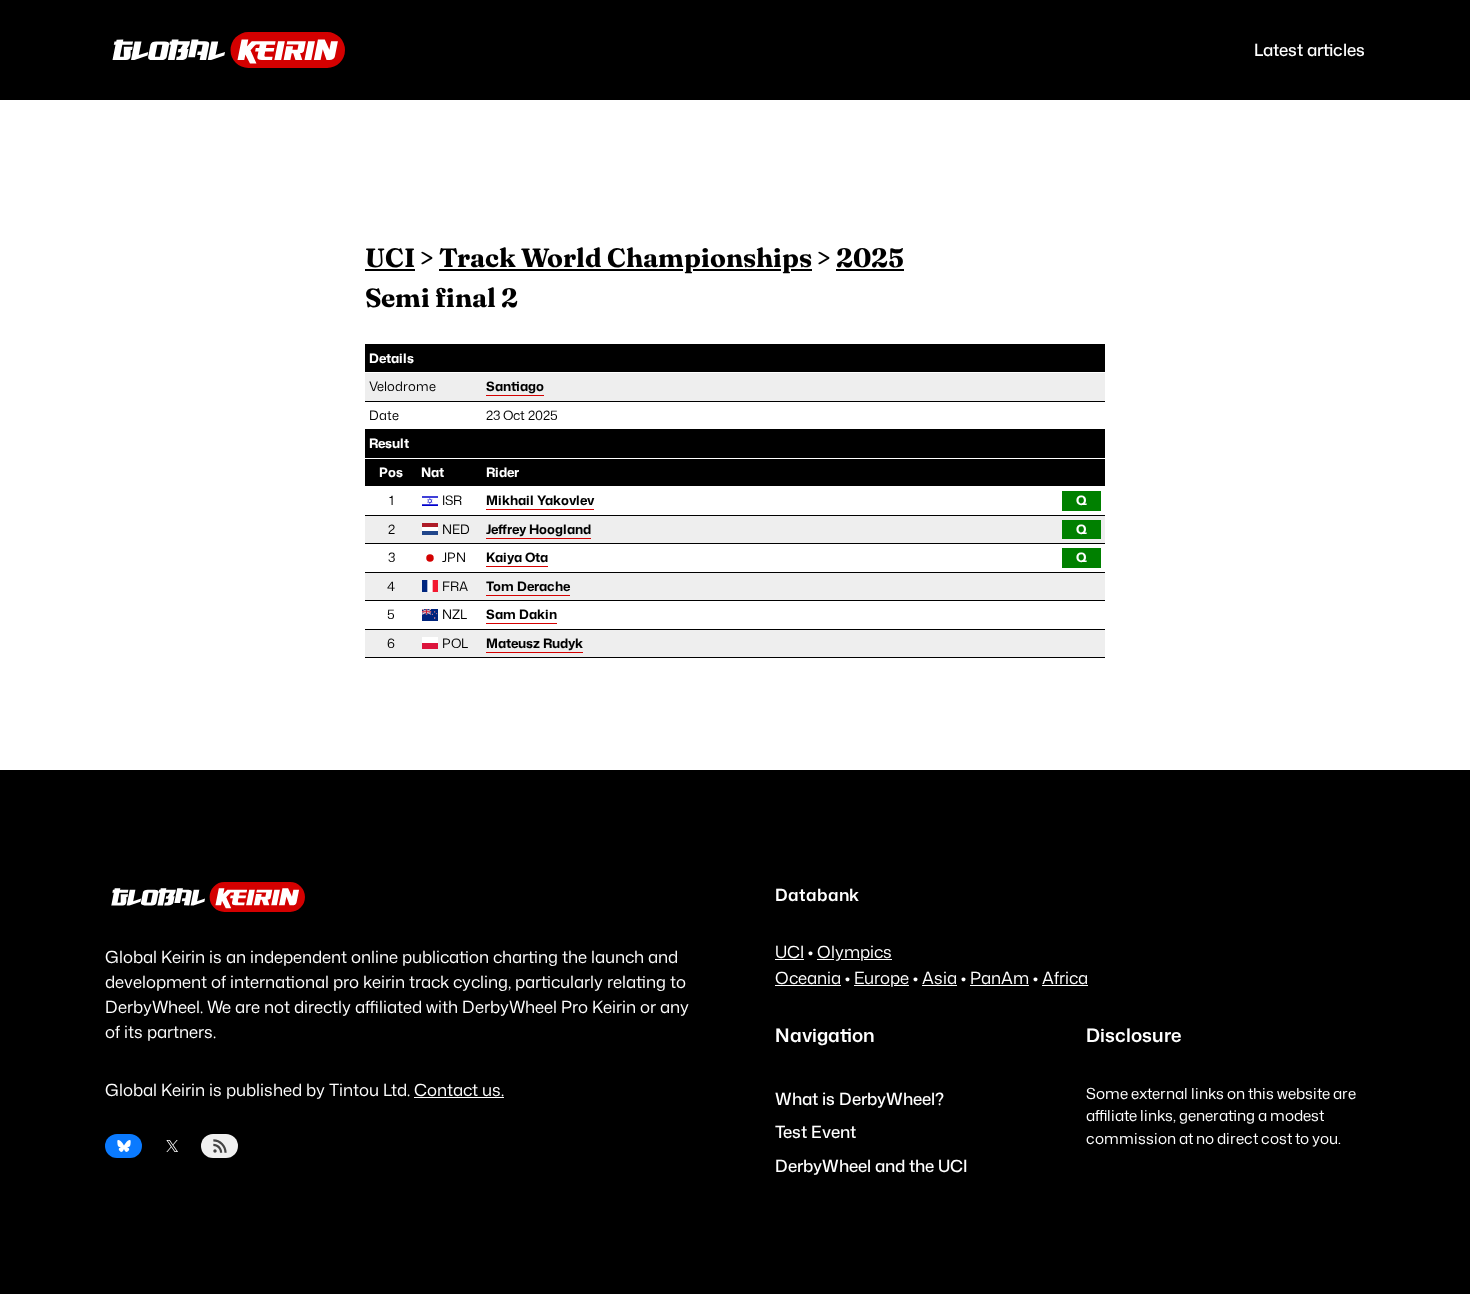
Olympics (854, 951)
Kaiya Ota (517, 557)
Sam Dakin (521, 614)
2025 (870, 257)
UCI (390, 257)
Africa (1065, 977)
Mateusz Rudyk (534, 643)
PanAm (999, 977)
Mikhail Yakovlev (540, 500)
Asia (939, 977)
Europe (881, 977)
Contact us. (459, 1089)
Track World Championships (625, 257)
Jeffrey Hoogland (538, 529)
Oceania (808, 977)
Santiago (515, 386)
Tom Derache (528, 586)
